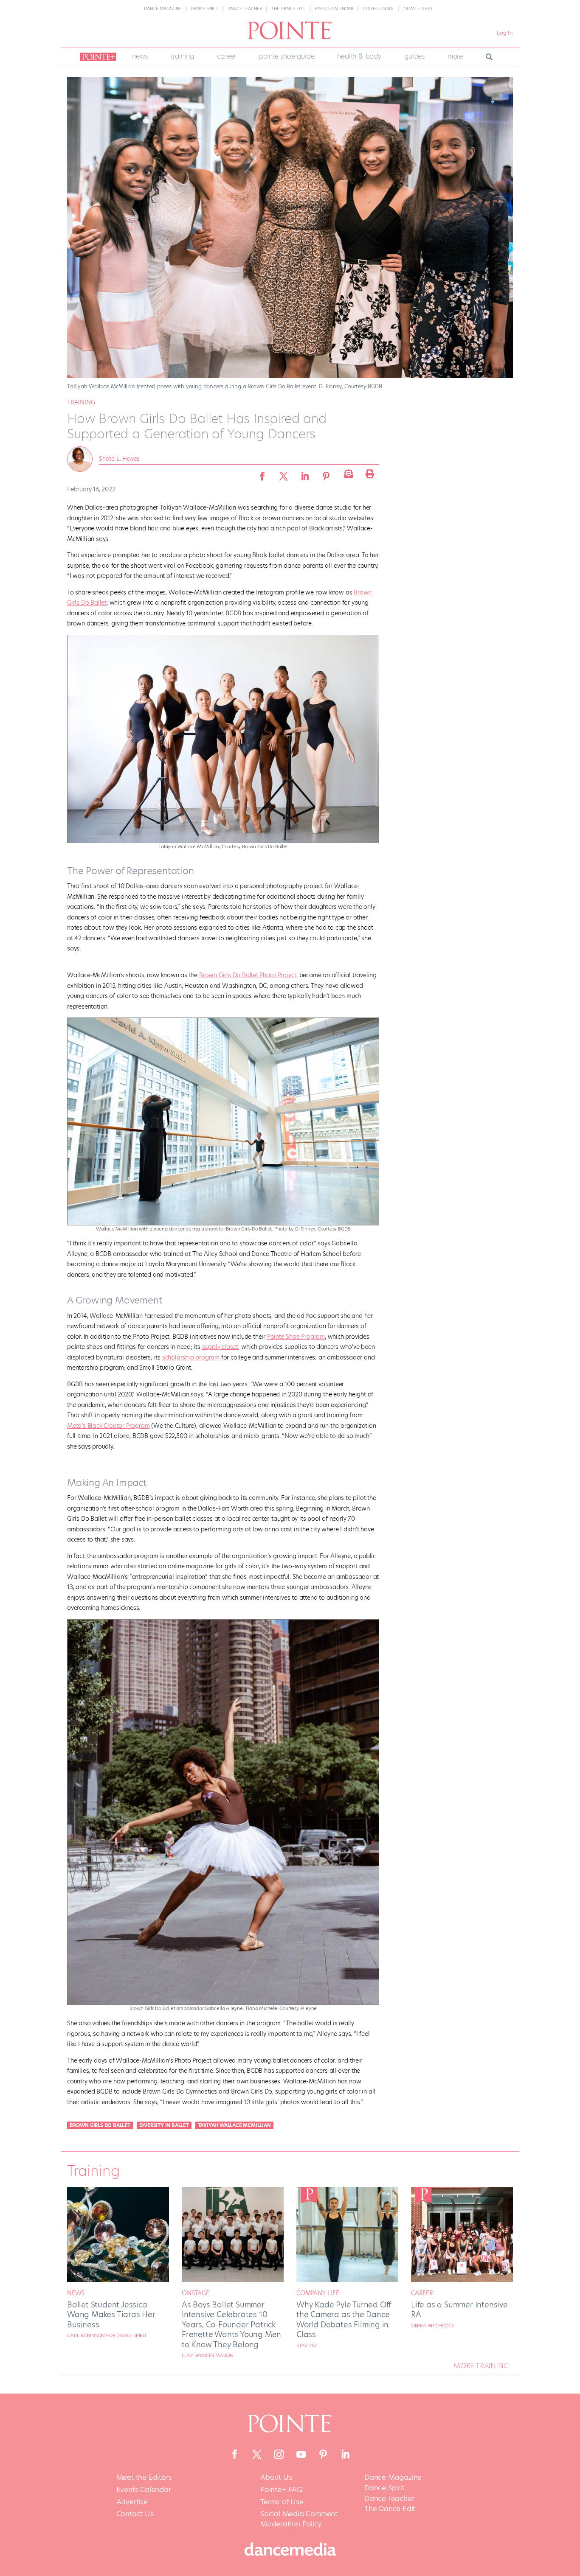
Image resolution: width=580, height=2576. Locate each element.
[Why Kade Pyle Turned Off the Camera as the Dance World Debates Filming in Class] (347, 2280)
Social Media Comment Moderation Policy (299, 2519)
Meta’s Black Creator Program (108, 1426)
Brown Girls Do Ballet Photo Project (248, 975)
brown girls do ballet (100, 2125)
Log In (505, 33)
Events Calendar (334, 9)
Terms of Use (282, 2502)
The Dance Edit (288, 9)
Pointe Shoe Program (296, 1337)
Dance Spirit (204, 9)
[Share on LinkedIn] (305, 474)
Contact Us (135, 2514)
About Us (276, 2477)
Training (182, 56)
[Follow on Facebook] (235, 2454)
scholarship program (191, 1357)
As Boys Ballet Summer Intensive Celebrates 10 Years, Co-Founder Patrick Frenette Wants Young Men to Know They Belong (231, 2325)
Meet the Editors (144, 2477)
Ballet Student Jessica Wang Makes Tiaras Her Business (111, 2315)
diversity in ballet (164, 2125)
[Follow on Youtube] (301, 2454)
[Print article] (369, 474)
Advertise (132, 2502)
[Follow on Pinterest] (323, 2454)
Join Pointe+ (96, 57)
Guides (414, 56)
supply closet (220, 1347)
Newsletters (418, 9)
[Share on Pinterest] (326, 474)
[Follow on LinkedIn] (345, 2454)
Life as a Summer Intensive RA (459, 2310)
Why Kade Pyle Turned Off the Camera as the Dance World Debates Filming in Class (344, 2320)
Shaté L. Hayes (119, 459)
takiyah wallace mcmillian (234, 2125)
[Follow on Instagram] (279, 2454)
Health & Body (359, 56)
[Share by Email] (347, 474)
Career (227, 56)
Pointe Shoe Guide (287, 56)
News (140, 56)
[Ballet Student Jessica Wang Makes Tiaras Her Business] (118, 2280)
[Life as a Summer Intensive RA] (462, 2280)
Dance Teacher (245, 9)
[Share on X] (284, 474)
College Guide (378, 9)
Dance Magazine (163, 9)
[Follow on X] (257, 2454)
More (455, 56)
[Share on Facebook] (262, 474)
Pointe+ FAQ (282, 2490)
